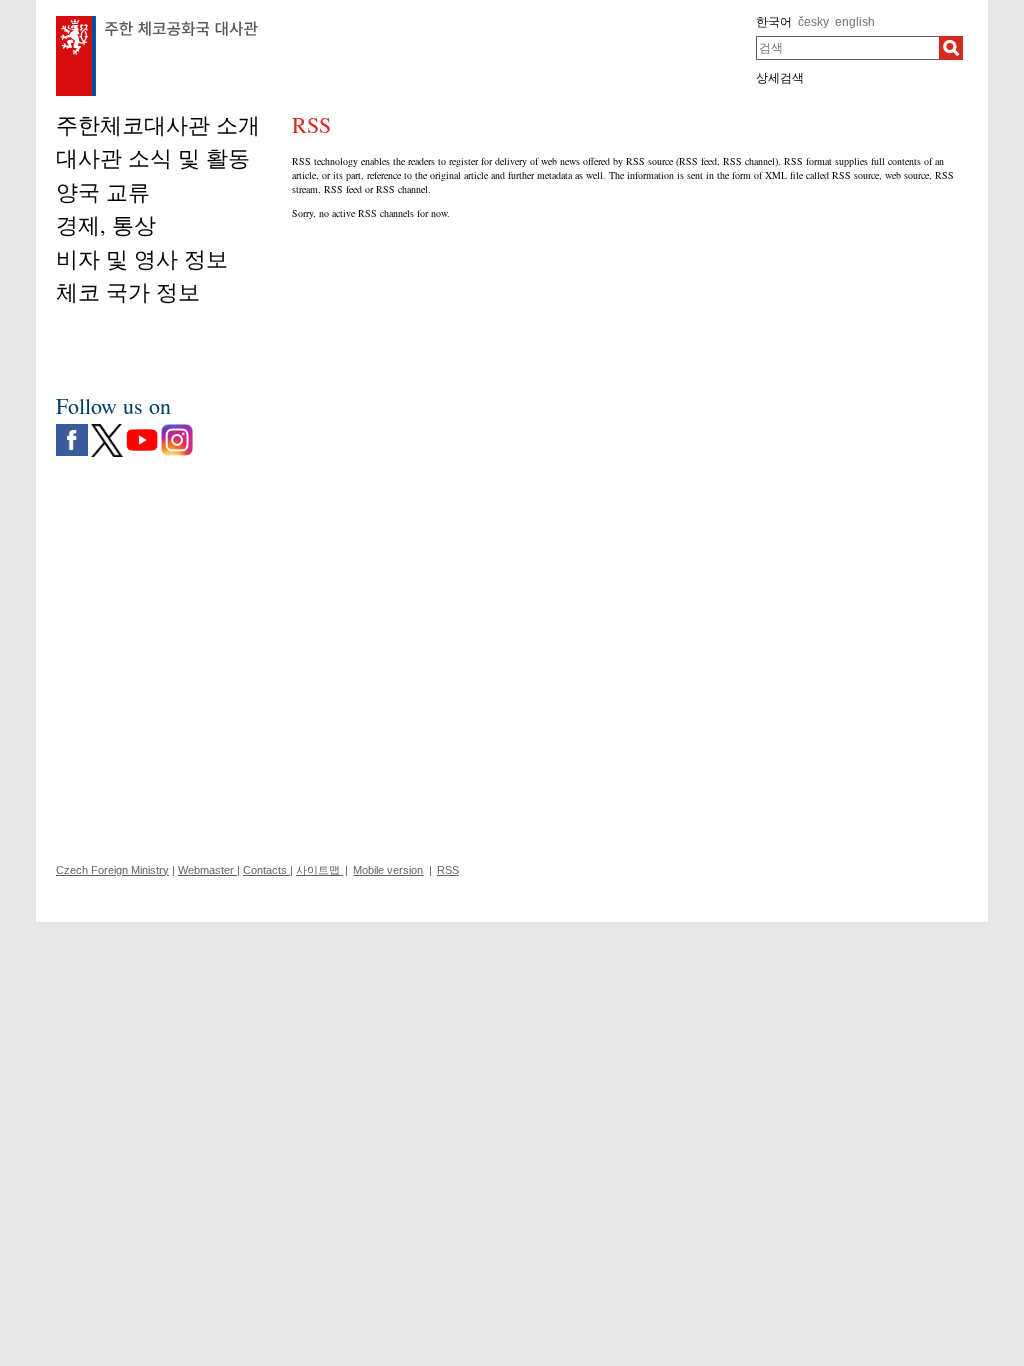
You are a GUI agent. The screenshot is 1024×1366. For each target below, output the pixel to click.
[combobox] (847, 48)
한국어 (774, 22)
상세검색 (780, 78)
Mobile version (388, 870)
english (855, 22)
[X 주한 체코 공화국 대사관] (107, 429)
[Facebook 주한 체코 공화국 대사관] (72, 429)
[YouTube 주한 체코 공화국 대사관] (142, 429)
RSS (448, 870)
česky (813, 22)
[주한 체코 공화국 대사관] (157, 21)
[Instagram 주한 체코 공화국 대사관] (177, 429)
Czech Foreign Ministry (112, 870)
